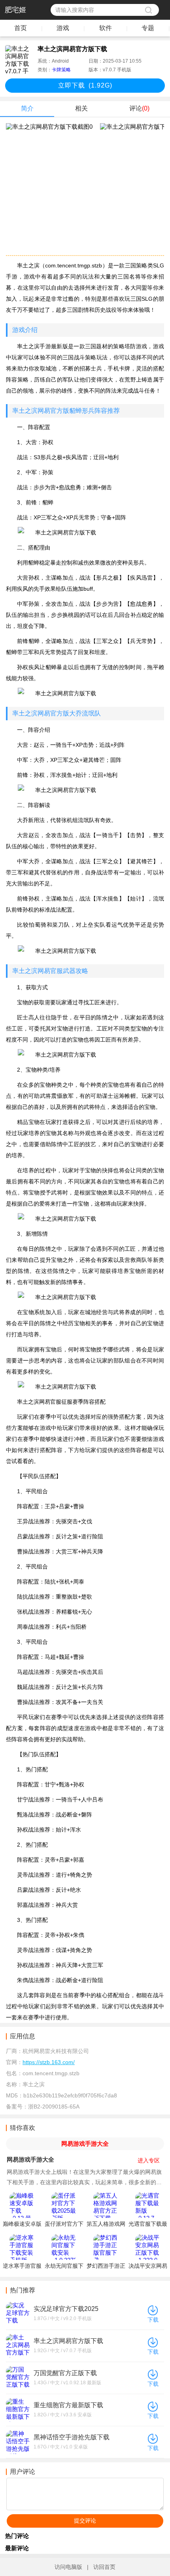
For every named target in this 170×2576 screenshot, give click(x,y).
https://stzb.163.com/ (49, 2062)
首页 (21, 28)
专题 (148, 28)
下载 (153, 2320)
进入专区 (149, 2160)
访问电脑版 (68, 2567)
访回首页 (104, 2567)
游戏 (63, 28)
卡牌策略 (61, 70)
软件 (106, 28)
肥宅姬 (15, 10)
